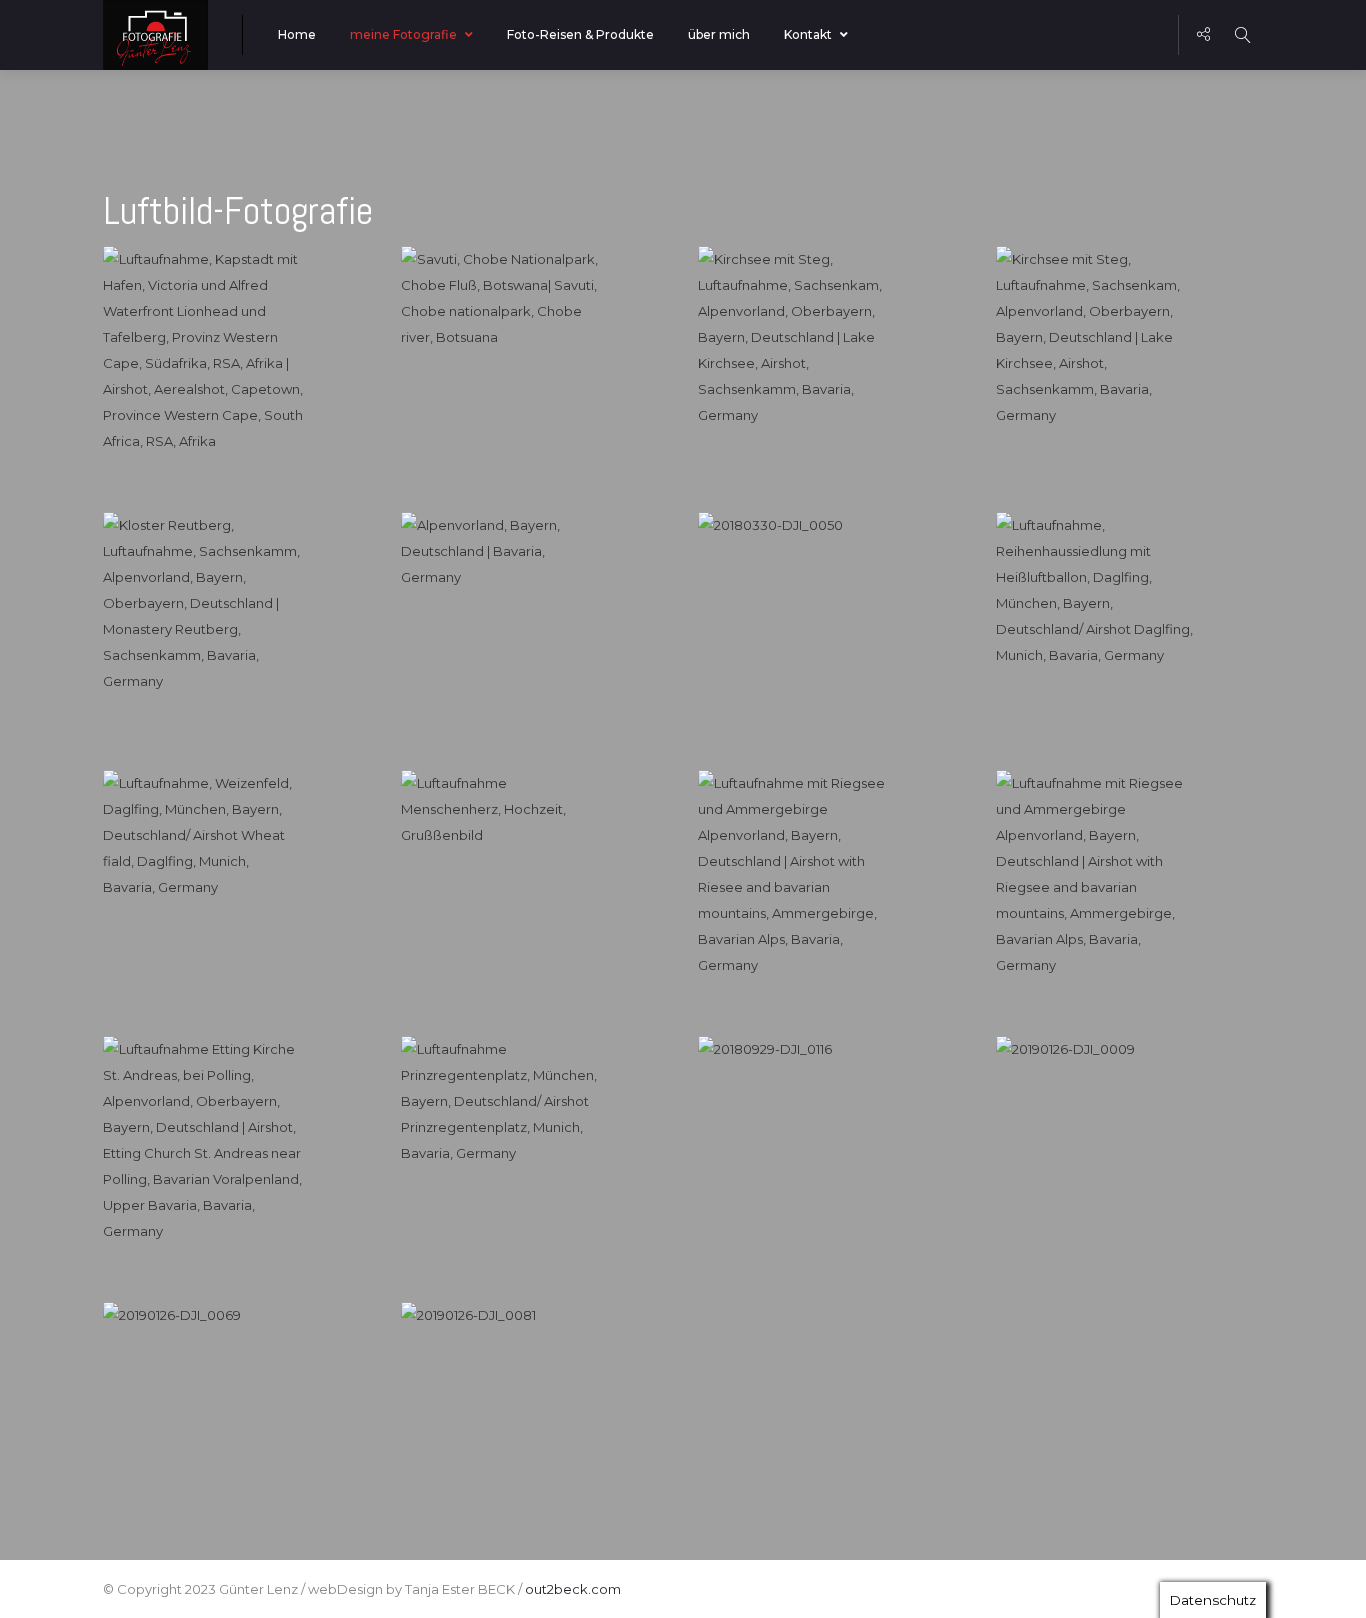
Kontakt (808, 34)
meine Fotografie (403, 34)
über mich (719, 34)
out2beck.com (573, 1589)
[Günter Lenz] (155, 35)
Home (297, 34)
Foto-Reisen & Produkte (580, 34)
